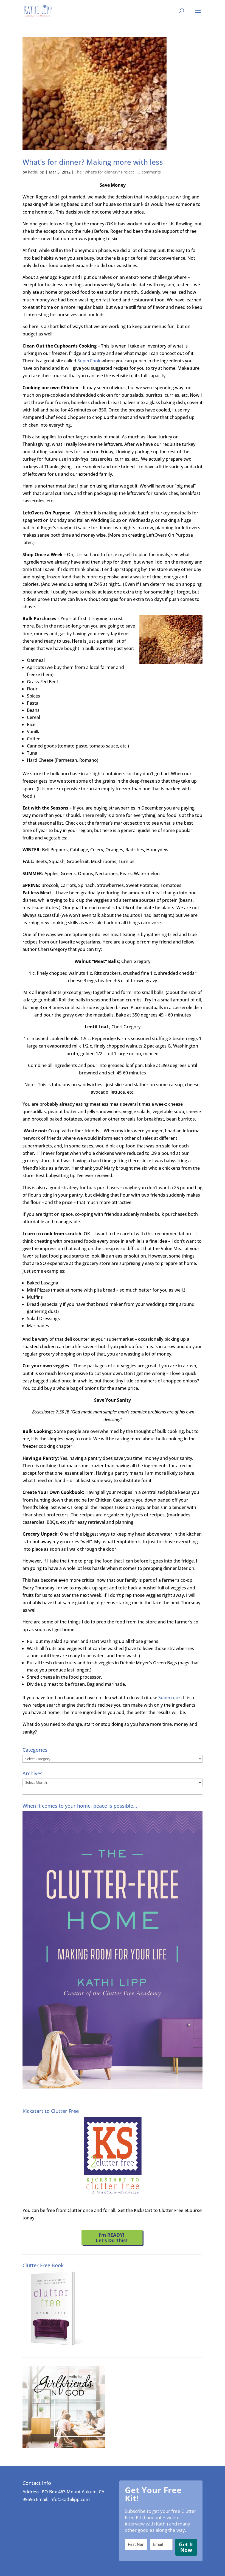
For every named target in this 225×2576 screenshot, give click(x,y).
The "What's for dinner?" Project (104, 172)
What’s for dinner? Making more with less (93, 162)
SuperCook (89, 361)
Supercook (170, 1698)
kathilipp (36, 172)
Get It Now (186, 2547)
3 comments (150, 172)
